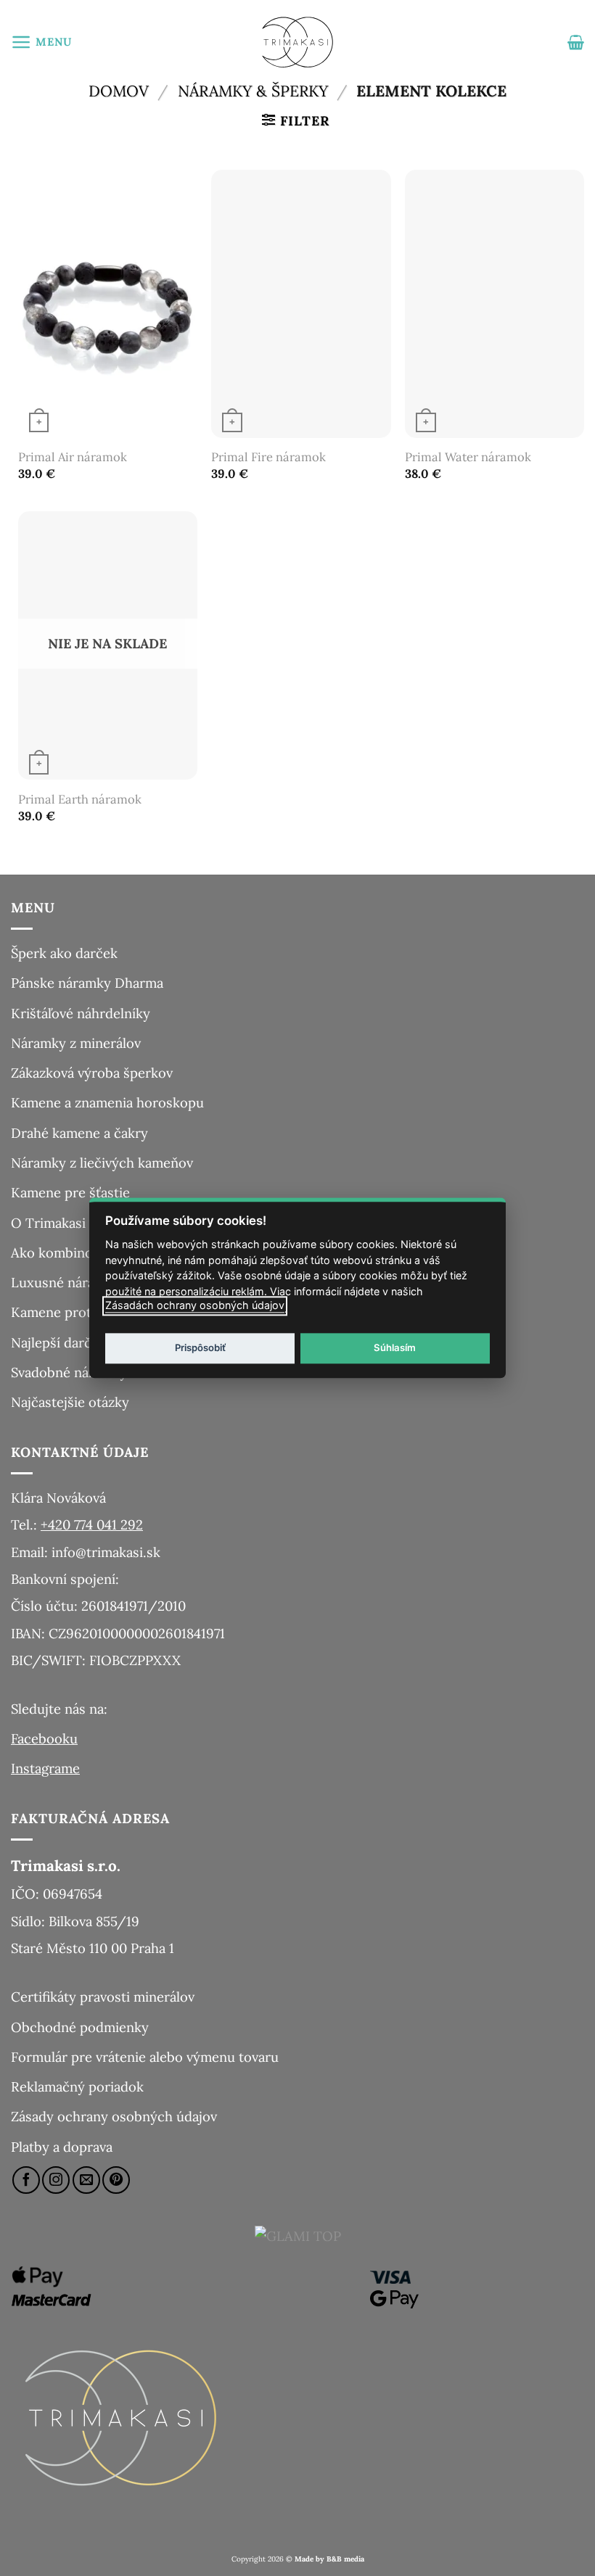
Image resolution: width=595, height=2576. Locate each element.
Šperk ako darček (64, 953)
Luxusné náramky (66, 1282)
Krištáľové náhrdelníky (81, 1013)
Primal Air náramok (73, 457)
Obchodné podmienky (80, 2027)
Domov (119, 91)
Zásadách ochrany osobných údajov (195, 1306)
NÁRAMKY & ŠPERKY (253, 91)
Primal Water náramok (468, 457)
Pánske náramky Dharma (87, 983)
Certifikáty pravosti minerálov (103, 1997)
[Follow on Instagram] (56, 2180)
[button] (41, 42)
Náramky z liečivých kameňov (102, 1163)
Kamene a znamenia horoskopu (107, 1102)
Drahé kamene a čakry (79, 1133)
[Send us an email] (86, 2180)
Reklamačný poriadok (77, 2086)
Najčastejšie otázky (70, 1402)
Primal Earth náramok (80, 800)
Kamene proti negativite (85, 1312)
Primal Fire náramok (268, 457)
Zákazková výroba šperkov (92, 1073)
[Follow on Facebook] (26, 2180)
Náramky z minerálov (76, 1043)
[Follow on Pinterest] (116, 2180)
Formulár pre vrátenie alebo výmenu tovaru (145, 2057)
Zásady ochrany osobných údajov (114, 2116)
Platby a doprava (62, 2147)
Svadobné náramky (69, 1372)
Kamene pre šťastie (70, 1192)
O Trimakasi (48, 1223)
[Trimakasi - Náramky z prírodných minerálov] (297, 42)
